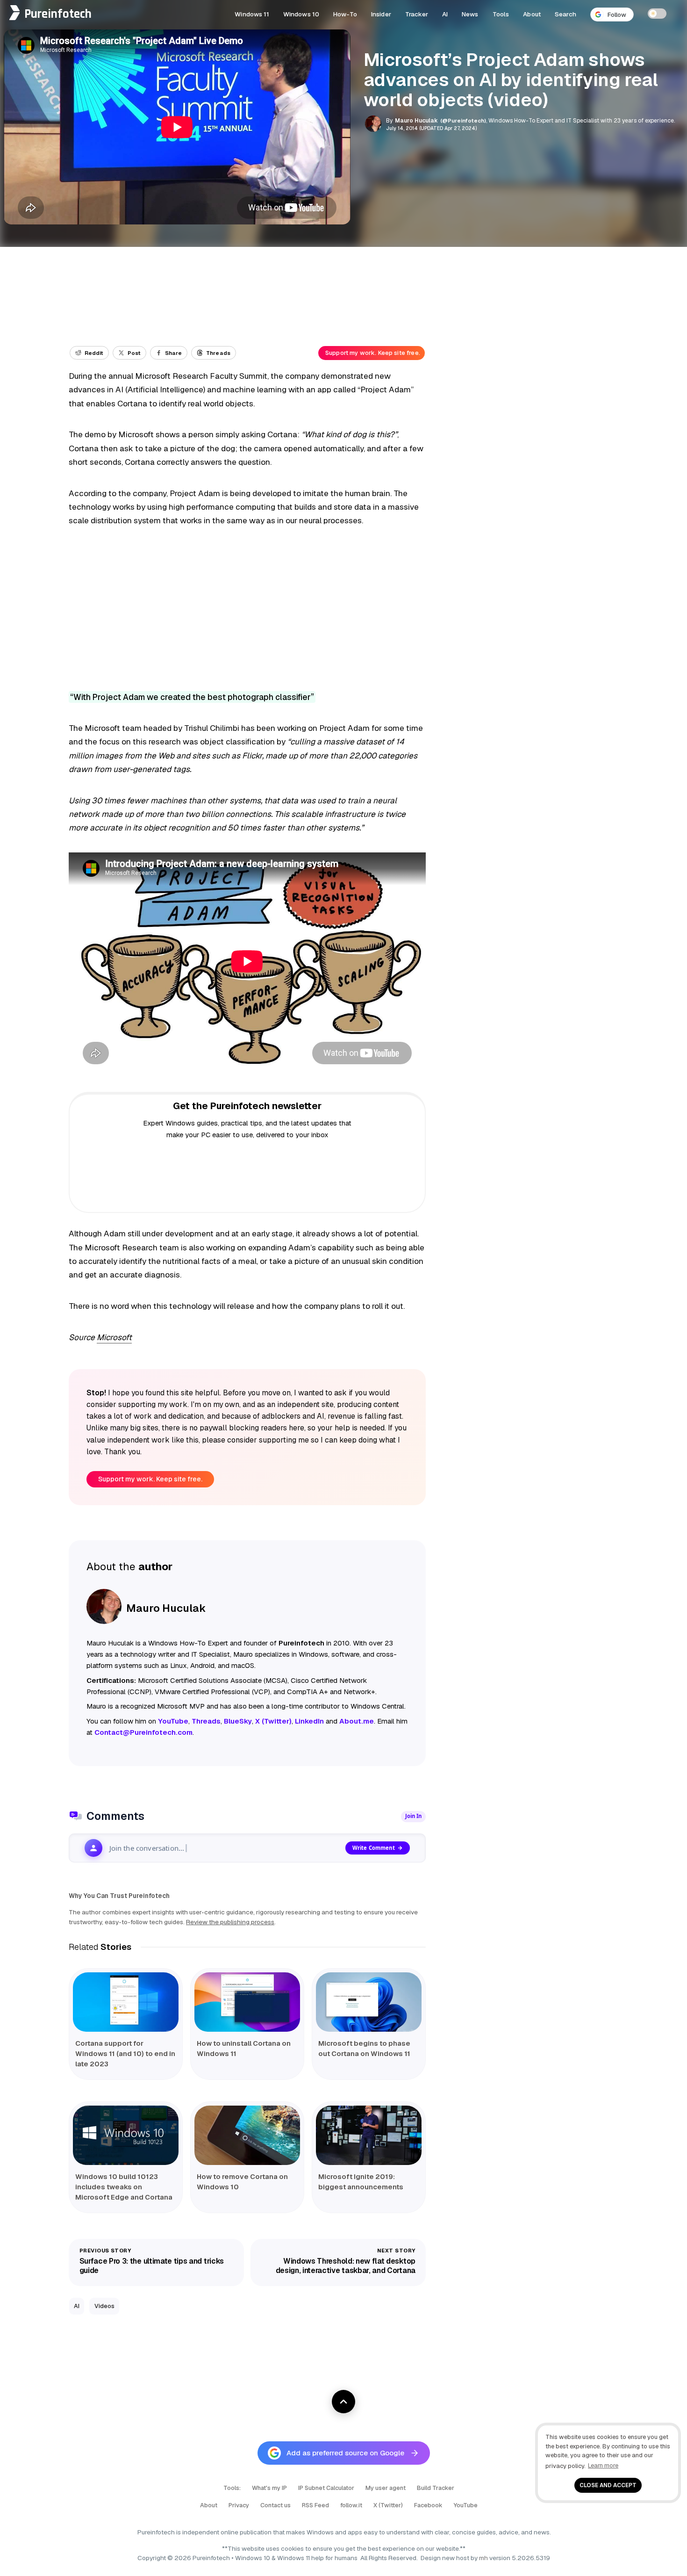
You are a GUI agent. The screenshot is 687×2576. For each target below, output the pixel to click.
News (470, 14)
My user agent (386, 2488)
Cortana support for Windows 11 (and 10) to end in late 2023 (125, 2053)
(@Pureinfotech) (464, 120)
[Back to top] (343, 2402)
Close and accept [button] (608, 2485)
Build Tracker (436, 2488)
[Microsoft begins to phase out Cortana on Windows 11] (369, 2002)
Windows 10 (301, 14)
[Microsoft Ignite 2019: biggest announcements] (369, 2135)
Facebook (428, 2505)
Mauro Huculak (416, 121)
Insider (381, 14)
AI (445, 14)
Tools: (232, 2488)
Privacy (239, 2505)
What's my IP (269, 2488)
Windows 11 (252, 14)
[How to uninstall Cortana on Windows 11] (247, 2002)
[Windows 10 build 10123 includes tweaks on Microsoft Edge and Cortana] (126, 2135)
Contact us (276, 2505)
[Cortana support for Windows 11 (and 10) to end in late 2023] (126, 2002)
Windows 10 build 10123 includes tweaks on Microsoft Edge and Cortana (124, 2187)
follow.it (351, 2505)
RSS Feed (315, 2505)
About (532, 14)
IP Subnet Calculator (326, 2488)
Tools (501, 14)
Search (565, 14)
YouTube (466, 2505)
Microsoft (114, 1337)
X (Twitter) (388, 2505)
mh (483, 2558)
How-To (345, 14)
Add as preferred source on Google (345, 2453)
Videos (104, 2306)
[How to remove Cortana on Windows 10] (247, 2135)
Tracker (417, 14)
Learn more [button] (603, 2465)
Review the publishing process (230, 1922)
